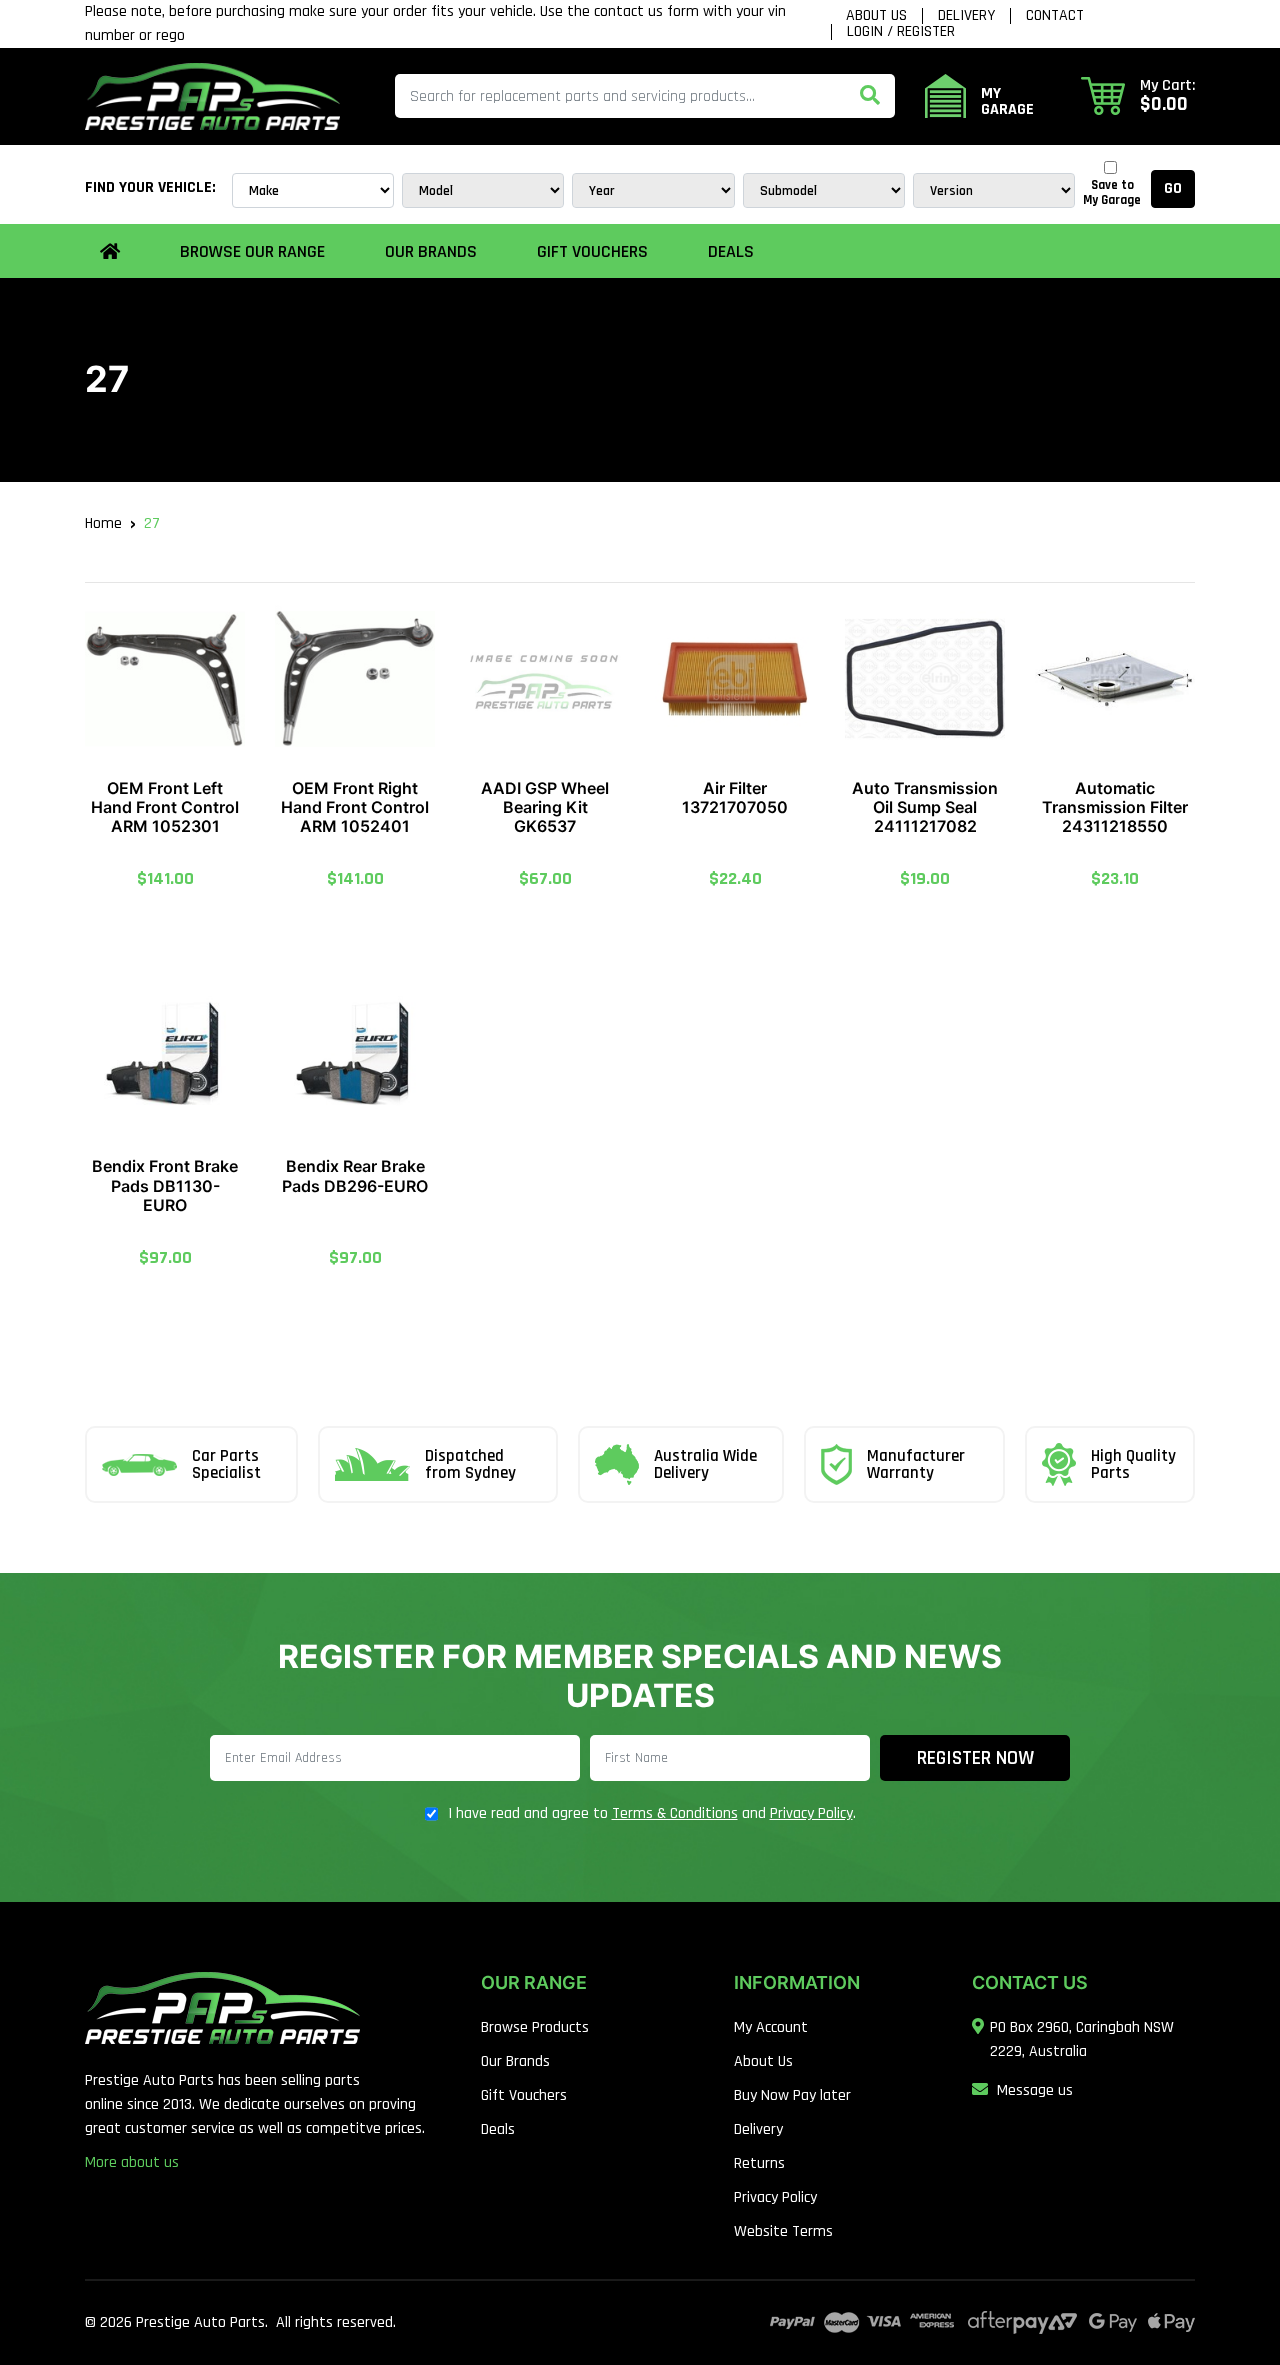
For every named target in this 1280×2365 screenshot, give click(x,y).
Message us (1035, 2090)
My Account (771, 2027)
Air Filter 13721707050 (735, 797)
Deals (731, 251)
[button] (1138, 96)
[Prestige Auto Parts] (212, 95)
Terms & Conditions (675, 1813)
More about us (132, 2162)
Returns (759, 2163)
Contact (1055, 16)
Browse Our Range (252, 251)
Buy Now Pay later (792, 2095)
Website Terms (783, 2231)
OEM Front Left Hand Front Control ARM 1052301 (165, 807)
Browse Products (535, 2027)
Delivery (966, 16)
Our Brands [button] (431, 251)
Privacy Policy (811, 1813)
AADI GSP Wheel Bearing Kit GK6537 (545, 807)
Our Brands (515, 2061)
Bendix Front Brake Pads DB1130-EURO (165, 1185)
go (1173, 188)
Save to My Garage (1112, 193)
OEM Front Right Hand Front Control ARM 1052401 (355, 807)
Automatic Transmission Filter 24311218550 (1115, 807)
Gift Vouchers (592, 251)
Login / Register (901, 32)
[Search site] (870, 96)
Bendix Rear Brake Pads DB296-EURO (355, 1175)
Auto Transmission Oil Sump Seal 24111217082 (925, 807)
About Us (876, 16)
